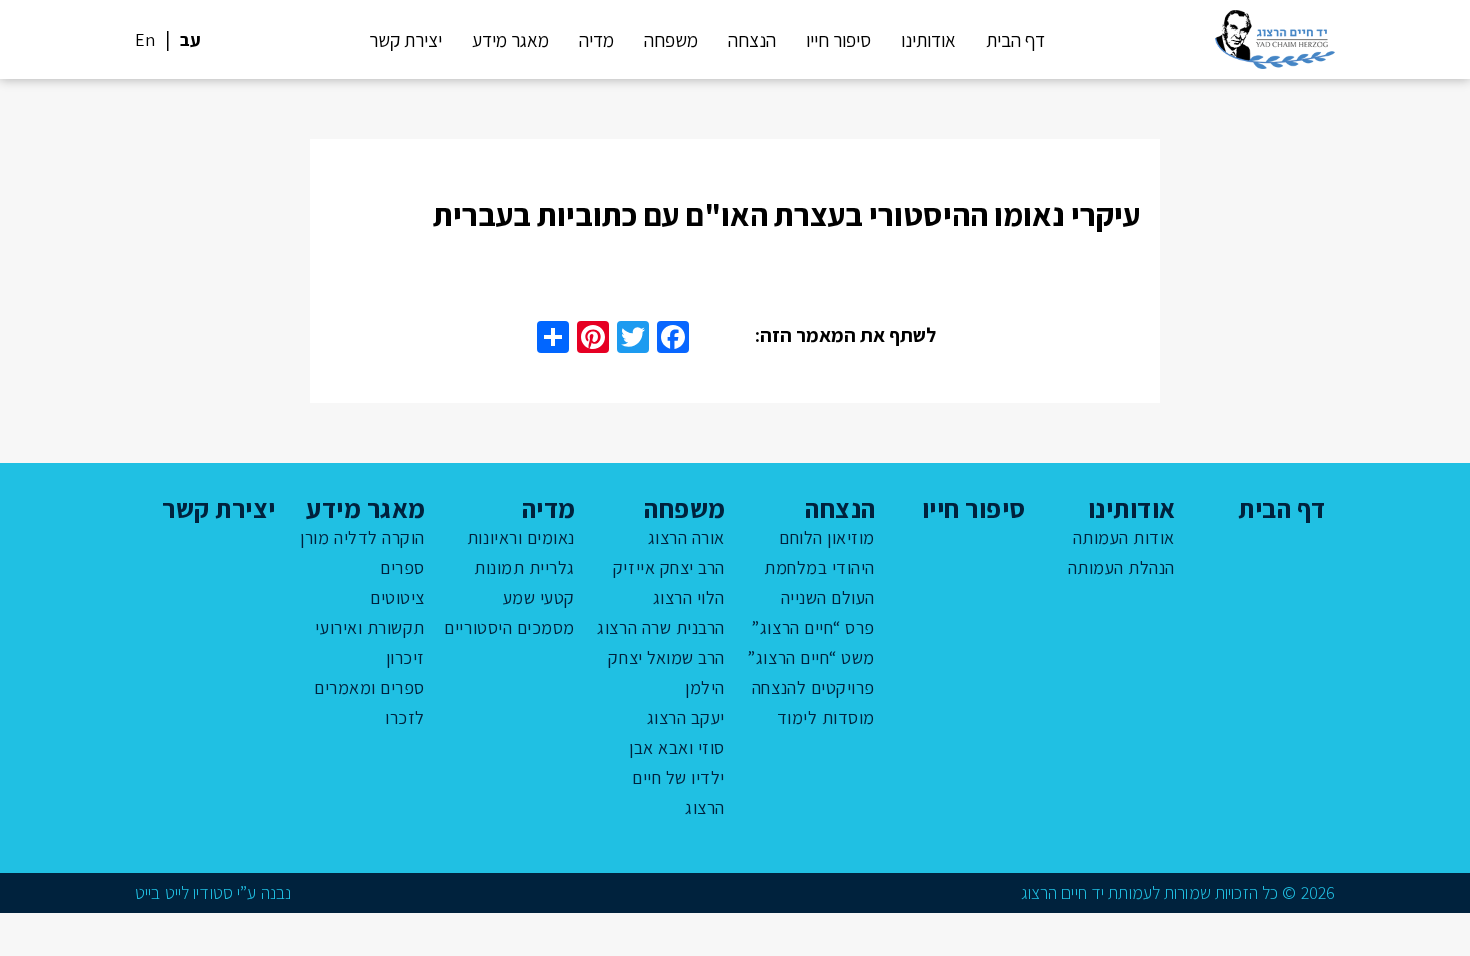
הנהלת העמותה (1121, 567)
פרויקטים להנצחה (813, 687)
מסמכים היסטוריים (509, 627)
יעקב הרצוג (686, 717)
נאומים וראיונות (521, 537)
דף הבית (1015, 40)
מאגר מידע (510, 40)
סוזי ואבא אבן (677, 747)
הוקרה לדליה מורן (362, 537)
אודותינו (928, 40)
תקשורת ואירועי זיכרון (370, 642)
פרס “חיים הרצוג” (813, 627)
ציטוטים (397, 597)
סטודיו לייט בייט (184, 892)
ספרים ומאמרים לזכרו (369, 702)
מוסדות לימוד (826, 717)
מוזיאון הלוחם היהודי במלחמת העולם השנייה (819, 567)
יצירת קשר (405, 40)
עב (190, 39)
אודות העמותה (1124, 537)
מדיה (596, 40)
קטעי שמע (539, 597)
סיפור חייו (838, 40)
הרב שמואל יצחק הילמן (666, 672)
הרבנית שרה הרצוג (661, 627)
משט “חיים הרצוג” (811, 657)
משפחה (671, 40)
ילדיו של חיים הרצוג (678, 792)
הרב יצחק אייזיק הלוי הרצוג (669, 582)
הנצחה (752, 40)
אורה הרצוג (686, 537)
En (145, 39)
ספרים (402, 567)
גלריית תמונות (524, 567)
